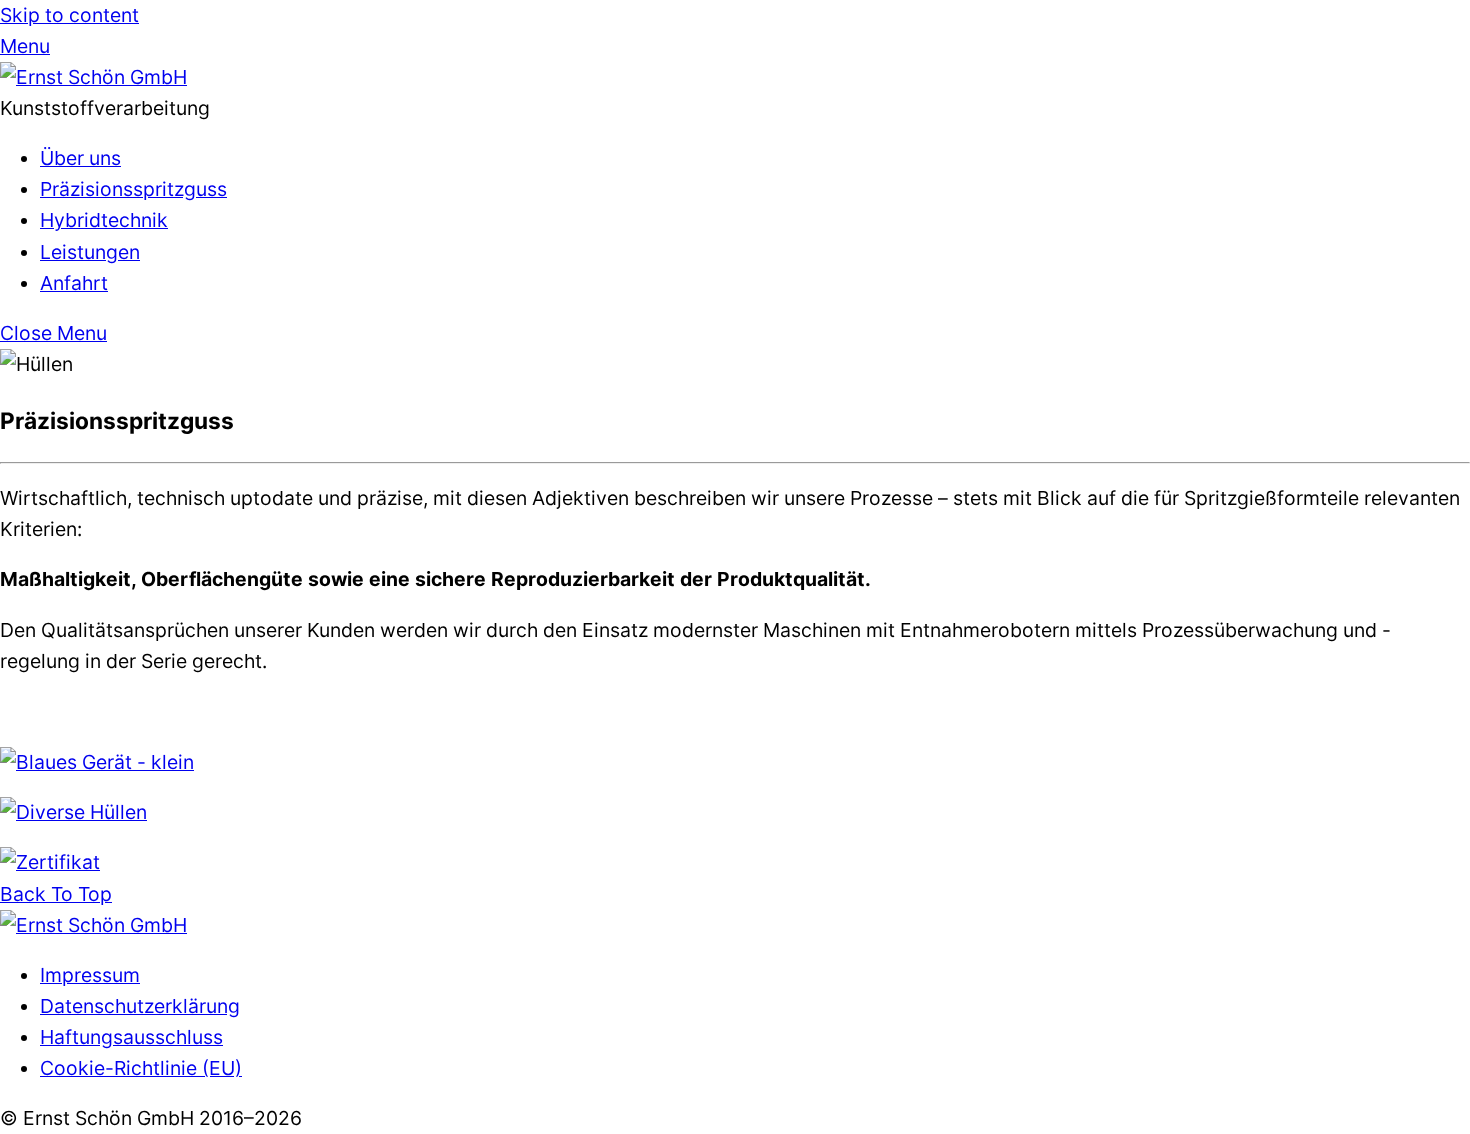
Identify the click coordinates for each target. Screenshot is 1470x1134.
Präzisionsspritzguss (133, 189)
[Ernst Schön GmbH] (93, 77)
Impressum (90, 975)
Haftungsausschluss (131, 1037)
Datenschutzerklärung (140, 1006)
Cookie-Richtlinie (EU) (141, 1068)
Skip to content (69, 15)
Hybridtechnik (104, 220)
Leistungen (90, 252)
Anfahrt (74, 283)
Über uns (80, 158)
